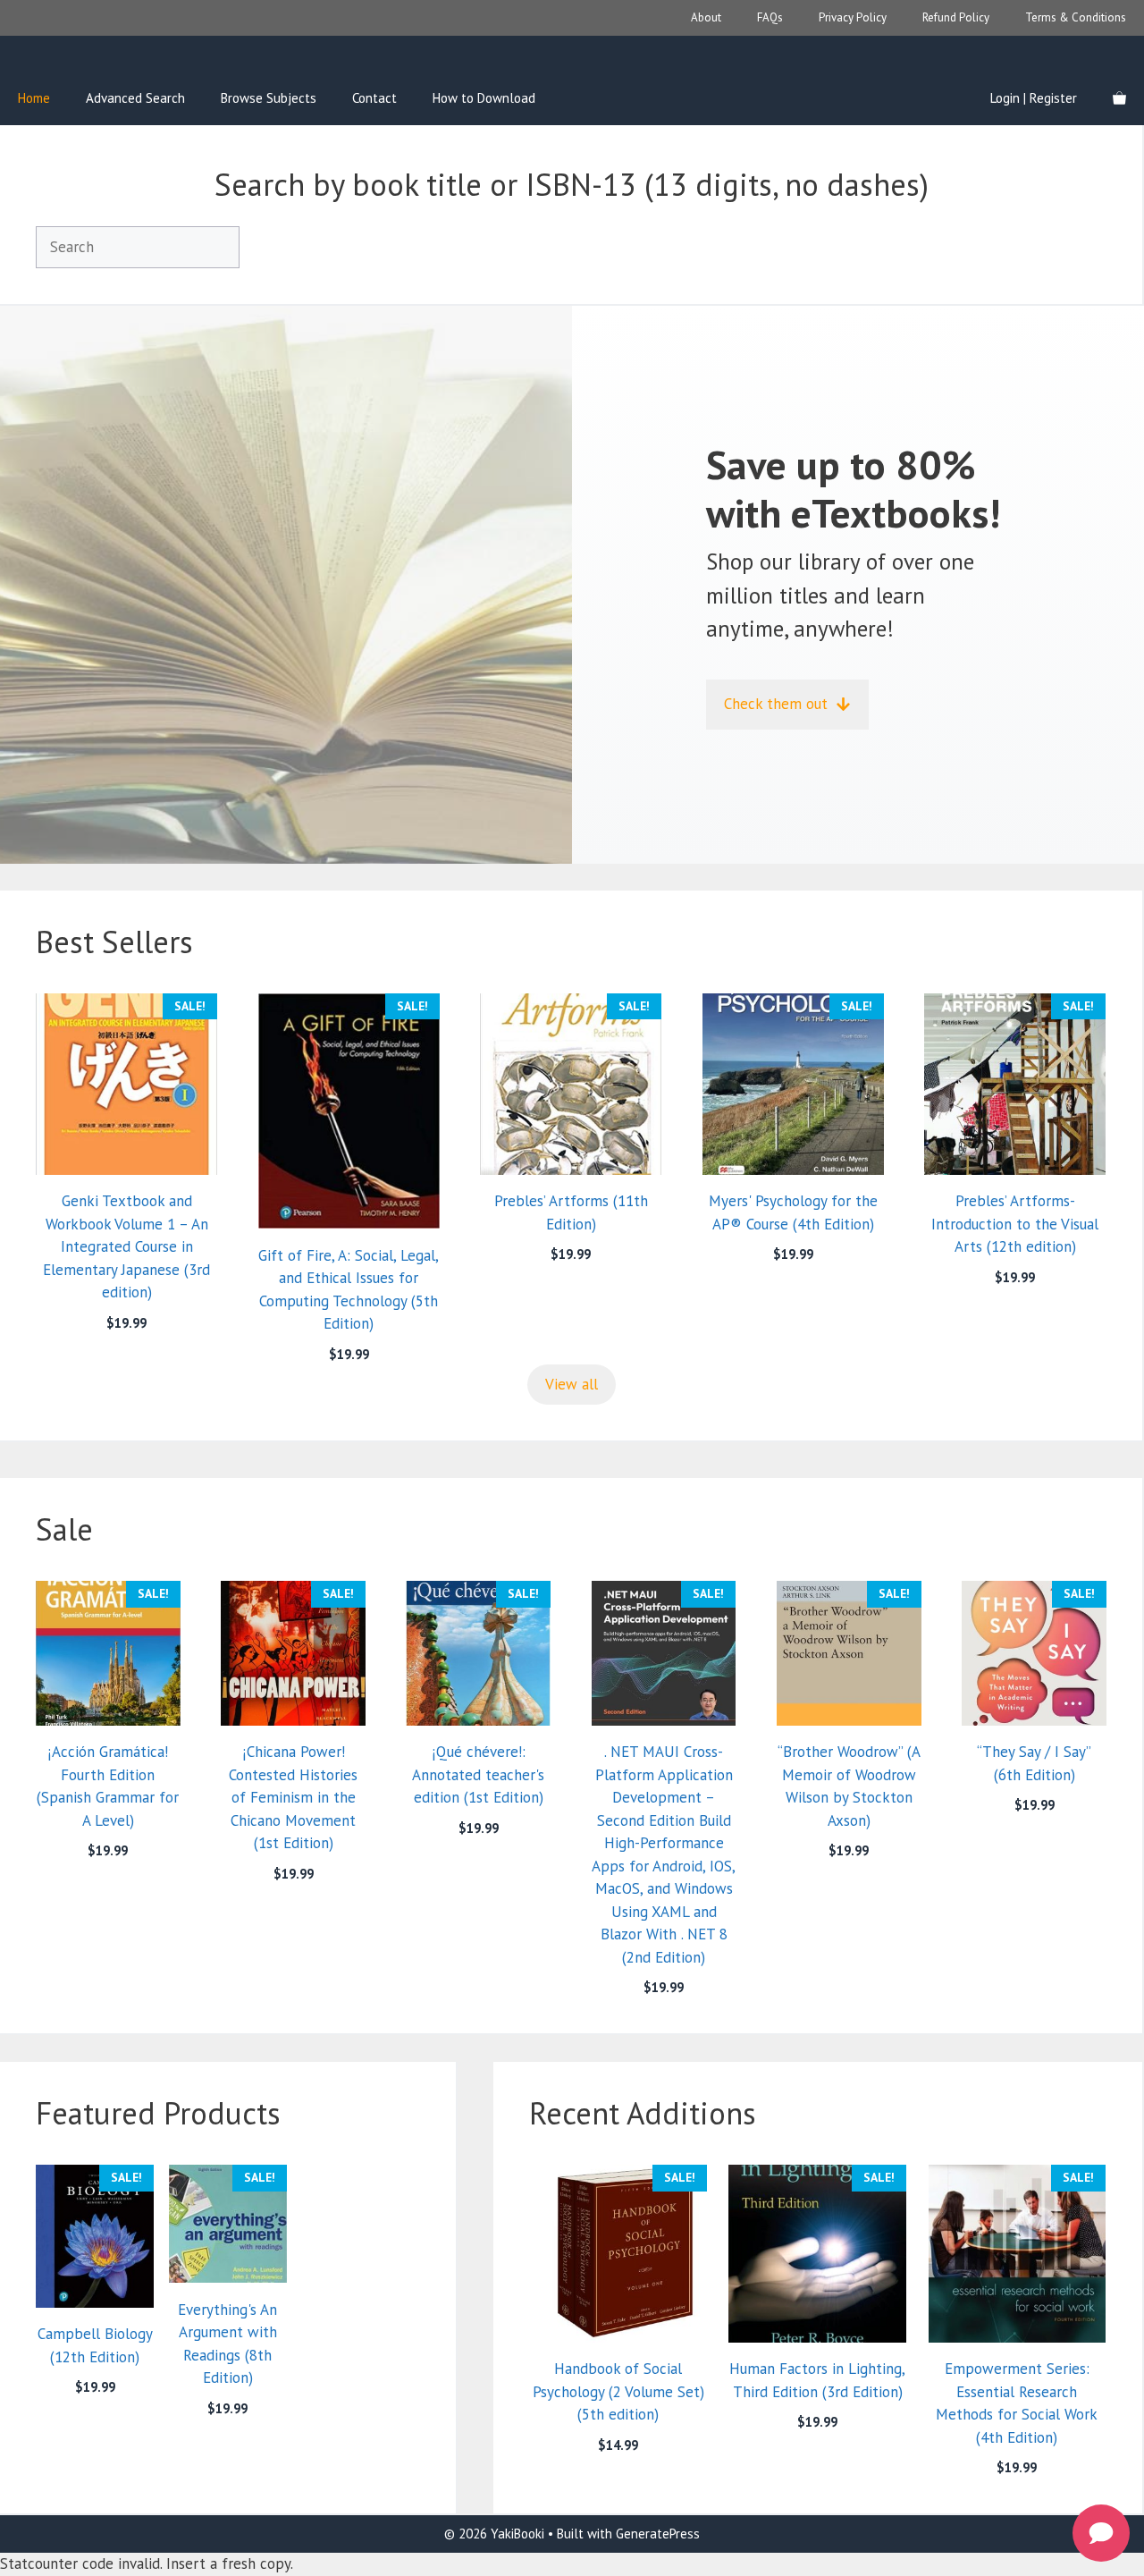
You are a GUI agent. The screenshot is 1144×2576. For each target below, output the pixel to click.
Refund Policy (956, 17)
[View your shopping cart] (1119, 98)
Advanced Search (135, 98)
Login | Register (1034, 98)
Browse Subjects (269, 98)
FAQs (770, 17)
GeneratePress (658, 2534)
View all (572, 1384)
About (706, 17)
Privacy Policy (853, 17)
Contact (374, 98)
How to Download (484, 98)
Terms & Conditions (1076, 17)
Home (34, 98)
